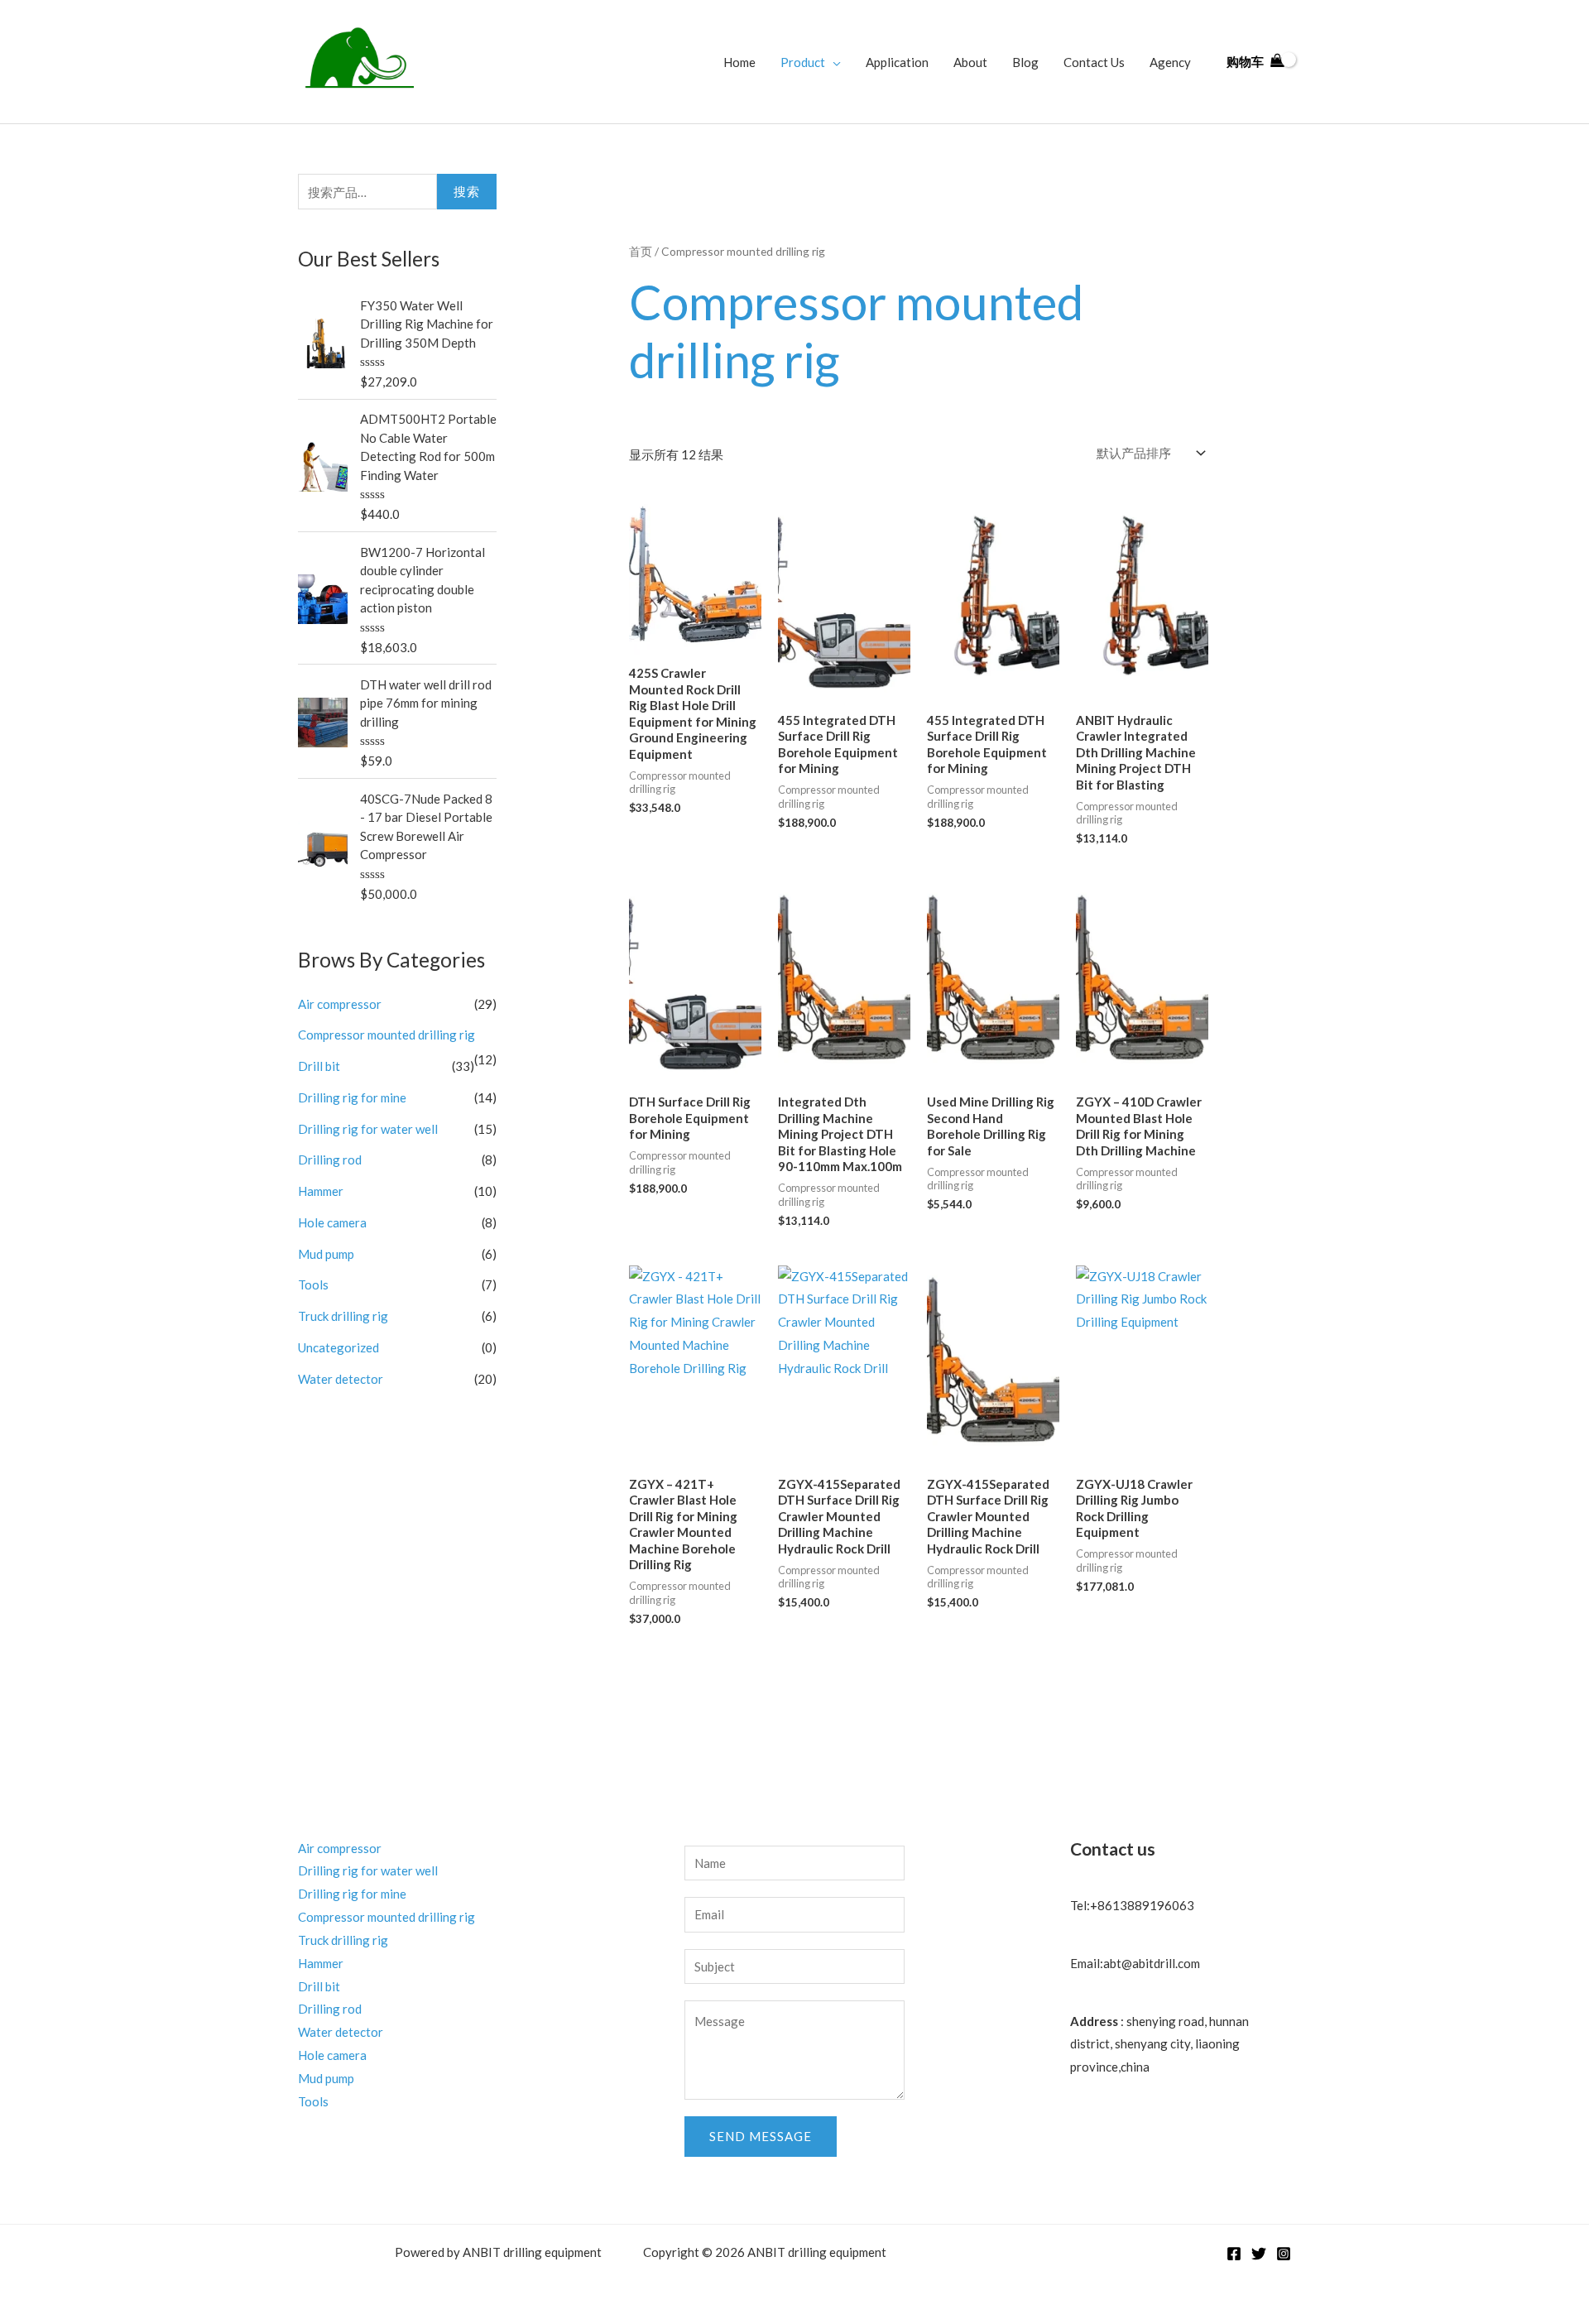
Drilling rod (330, 1160)
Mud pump (326, 1254)
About (970, 62)
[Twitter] (1259, 2254)
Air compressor (340, 1004)
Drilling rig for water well (368, 1129)
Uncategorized (338, 1347)
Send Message (761, 2136)
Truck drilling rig (343, 1316)
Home (739, 62)
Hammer (321, 1191)
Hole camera (332, 1222)
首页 (641, 251)
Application (897, 62)
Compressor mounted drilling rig (386, 1035)
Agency (1170, 62)
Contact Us (1094, 62)
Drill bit (319, 1066)
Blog (1025, 62)
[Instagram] (1284, 2254)
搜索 (467, 191)
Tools (313, 1284)
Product (803, 62)
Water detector (341, 1379)
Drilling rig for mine (352, 1097)
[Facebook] (1234, 2254)
